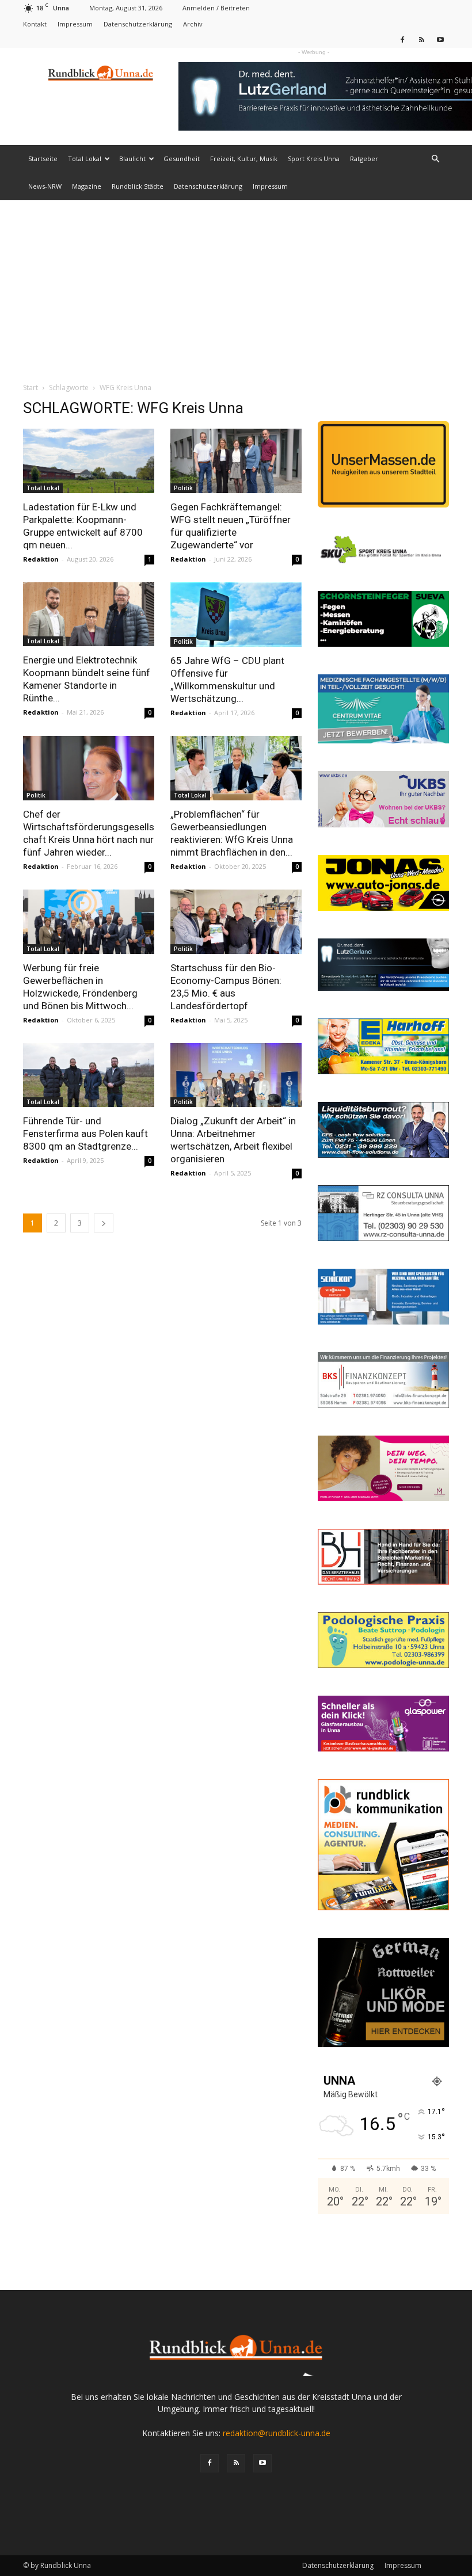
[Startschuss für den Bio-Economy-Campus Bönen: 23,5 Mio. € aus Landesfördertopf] (236, 922)
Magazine (87, 186)
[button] (435, 159)
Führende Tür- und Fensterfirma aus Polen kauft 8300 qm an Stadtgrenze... (85, 1134)
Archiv (193, 24)
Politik (183, 488)
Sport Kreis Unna (314, 159)
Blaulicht (132, 159)
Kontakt (35, 24)
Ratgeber (364, 159)
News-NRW (45, 186)
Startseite (43, 159)
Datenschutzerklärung (138, 24)
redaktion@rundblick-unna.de (277, 2433)
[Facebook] (402, 39)
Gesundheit (182, 159)
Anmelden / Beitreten (216, 8)
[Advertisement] (236, 287)
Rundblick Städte (138, 186)
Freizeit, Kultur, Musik (244, 159)
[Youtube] (440, 39)
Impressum (75, 24)
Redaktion (41, 559)
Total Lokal (85, 159)
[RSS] (421, 39)
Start (31, 388)
